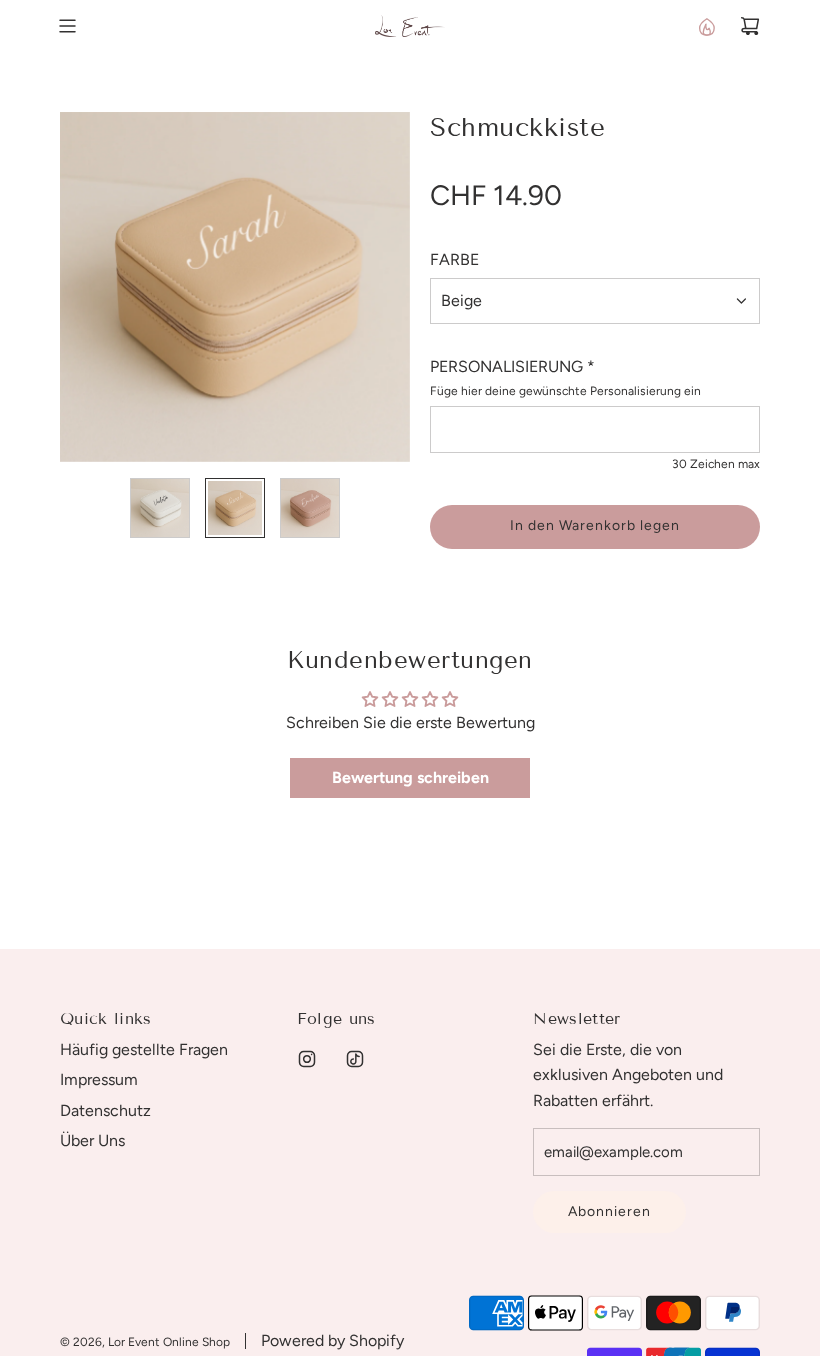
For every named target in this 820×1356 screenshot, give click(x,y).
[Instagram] (307, 1059)
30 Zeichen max (716, 464)
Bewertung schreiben (410, 777)
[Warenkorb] (750, 26)
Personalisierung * (512, 366)
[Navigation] (67, 26)
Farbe (454, 259)
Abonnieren (609, 1211)
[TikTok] (355, 1059)
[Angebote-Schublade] (706, 26)
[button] (76, 287)
